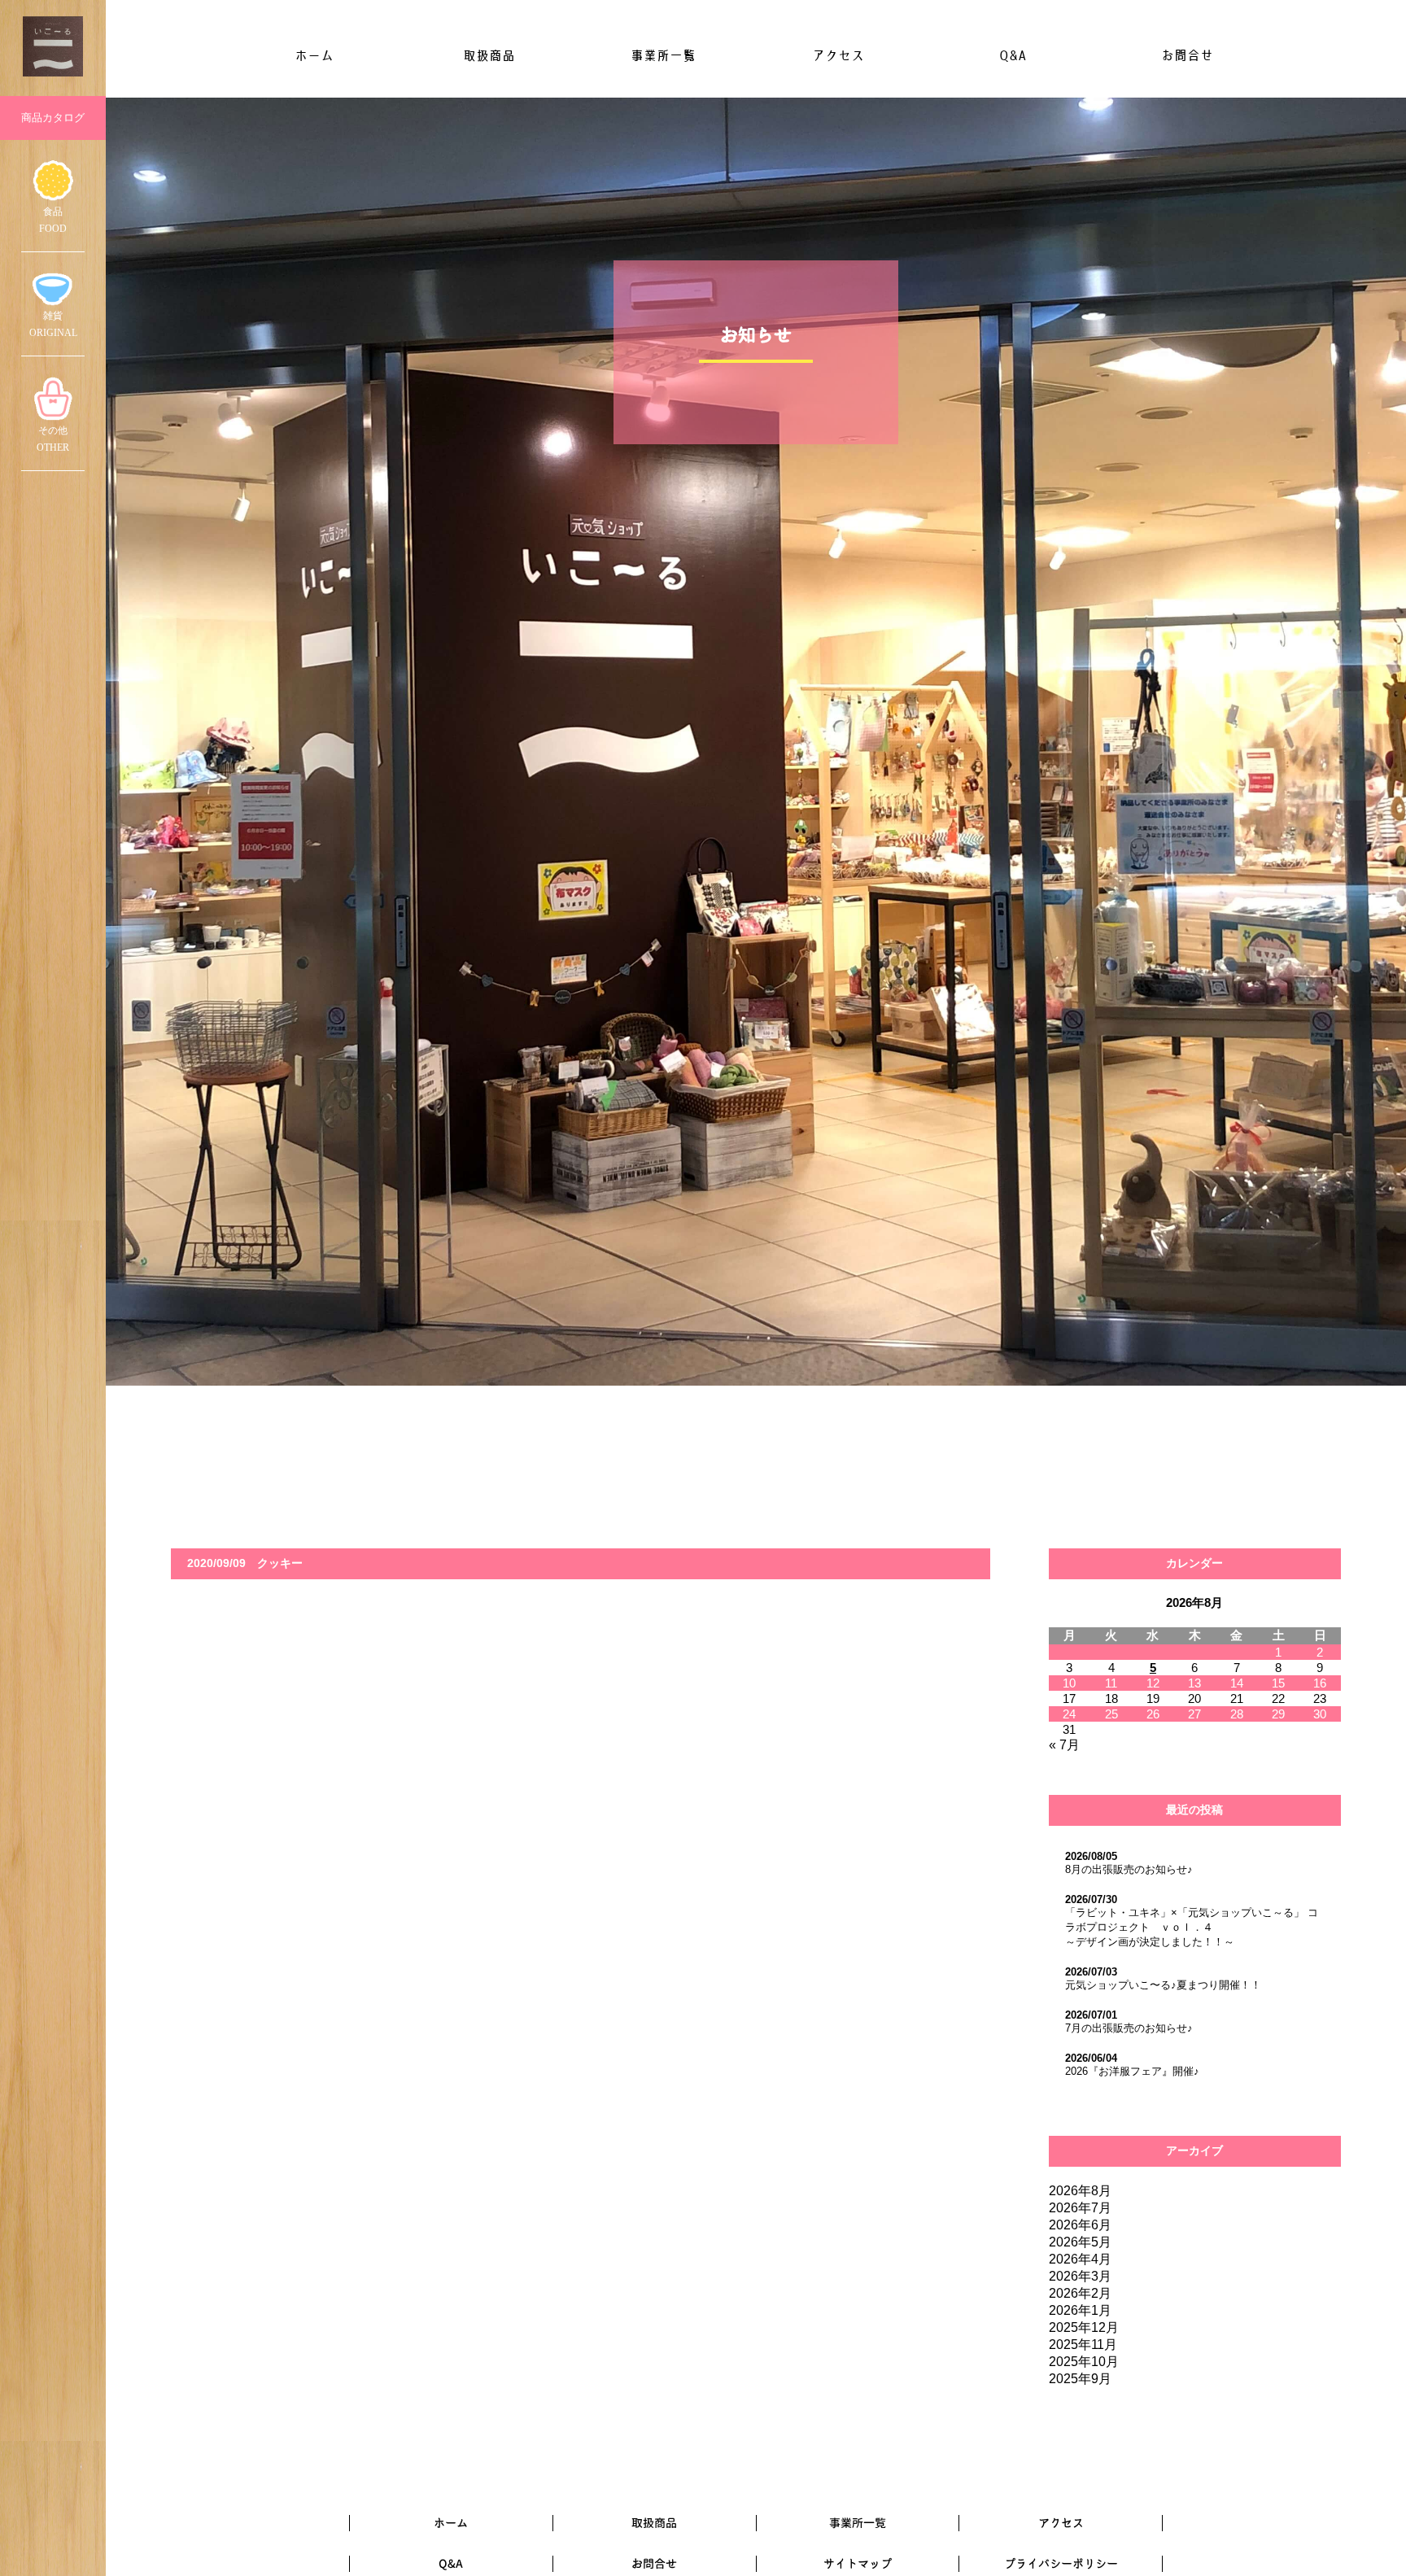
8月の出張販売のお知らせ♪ (1129, 1869)
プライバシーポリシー (1061, 2563)
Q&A (1013, 55)
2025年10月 (1084, 2362)
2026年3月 (1080, 2276)
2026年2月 (1080, 2293)
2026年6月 (1080, 2225)
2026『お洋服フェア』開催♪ (1132, 2071)
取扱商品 (489, 55)
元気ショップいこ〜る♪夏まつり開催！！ (1163, 1985)
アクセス (838, 55)
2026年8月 (1080, 2191)
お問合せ (1187, 55)
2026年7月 (1080, 2208)
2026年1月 (1080, 2310)
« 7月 (1064, 1745)
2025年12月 (1084, 2327)
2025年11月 (1083, 2345)
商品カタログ (53, 118)
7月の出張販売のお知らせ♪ (1129, 2028)
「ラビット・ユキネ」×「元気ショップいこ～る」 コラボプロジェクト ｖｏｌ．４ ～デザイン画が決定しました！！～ (1192, 1927)
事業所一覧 (663, 55)
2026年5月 (1080, 2242)
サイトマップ (858, 2563)
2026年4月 (1080, 2259)
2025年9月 (1080, 2379)
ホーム (314, 55)
